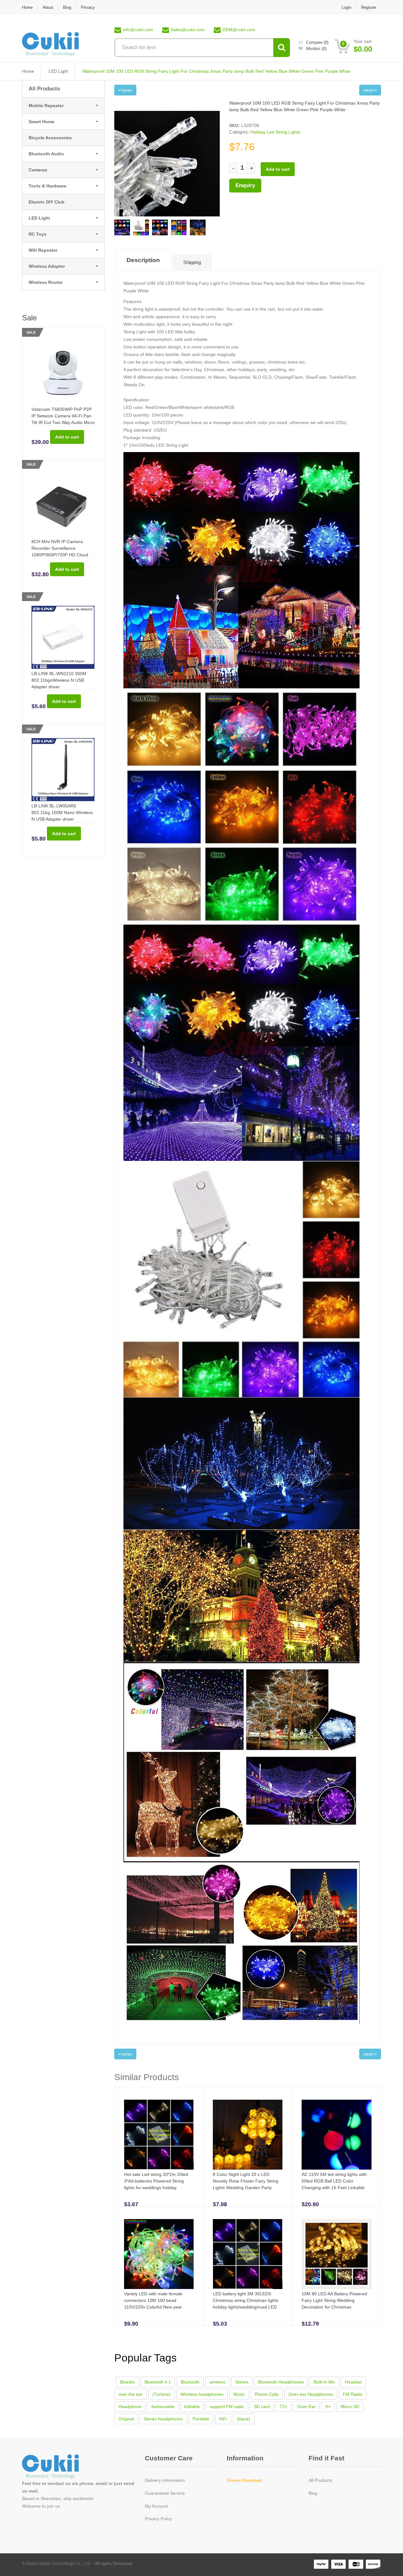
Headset (353, 2382)
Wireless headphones (202, 2394)
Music (239, 2394)
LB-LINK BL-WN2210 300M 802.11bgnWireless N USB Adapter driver (59, 680)
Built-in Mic (324, 2382)
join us (53, 2506)
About (48, 7)
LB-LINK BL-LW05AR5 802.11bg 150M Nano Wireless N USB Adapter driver (62, 812)
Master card (356, 2564)
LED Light (58, 71)
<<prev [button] (125, 90)
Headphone (130, 2407)
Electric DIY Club (47, 202)
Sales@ (188, 30)
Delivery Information (165, 2480)
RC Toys (38, 234)
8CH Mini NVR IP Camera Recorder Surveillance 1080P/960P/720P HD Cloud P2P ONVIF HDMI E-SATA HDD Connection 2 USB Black (63, 555)
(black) (244, 2419)
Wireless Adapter (47, 266)
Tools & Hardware (48, 186)
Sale (31, 332)
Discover (373, 2564)
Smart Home (42, 122)
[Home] (50, 44)
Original (126, 2419)
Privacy (88, 7)
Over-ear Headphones (311, 2394)
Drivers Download (244, 2480)
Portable (201, 2419)
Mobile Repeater (46, 106)
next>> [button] (370, 2054)
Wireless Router (46, 282)
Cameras (38, 170)
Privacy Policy (159, 2519)
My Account (156, 2506)
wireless (217, 2382)
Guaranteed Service (165, 2493)
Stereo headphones (163, 2419)
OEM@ (239, 30)
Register (369, 7)
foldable (192, 2407)
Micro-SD (350, 2407)
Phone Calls (267, 2394)
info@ (138, 30)
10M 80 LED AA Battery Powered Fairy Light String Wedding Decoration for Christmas (334, 2300)
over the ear (131, 2394)
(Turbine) (162, 2394)
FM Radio (353, 2394)
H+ (328, 2407)
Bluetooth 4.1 (158, 2382)
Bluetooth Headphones (281, 2382)
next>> (370, 90)
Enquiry (245, 185)
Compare (317, 42)
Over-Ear (306, 2407)
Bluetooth (190, 2382)
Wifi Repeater (43, 250)
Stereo (242, 2382)
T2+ (284, 2407)
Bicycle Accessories (50, 138)
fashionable (163, 2407)
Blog (67, 7)
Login (346, 7)
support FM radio (227, 2407)
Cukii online (58, 2467)
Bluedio (127, 2382)
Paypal (321, 2564)
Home (27, 7)
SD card (262, 2407)
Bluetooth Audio (46, 154)
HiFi (223, 2419)
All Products (44, 89)
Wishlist (316, 49)
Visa (339, 2564)
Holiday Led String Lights (275, 132)
